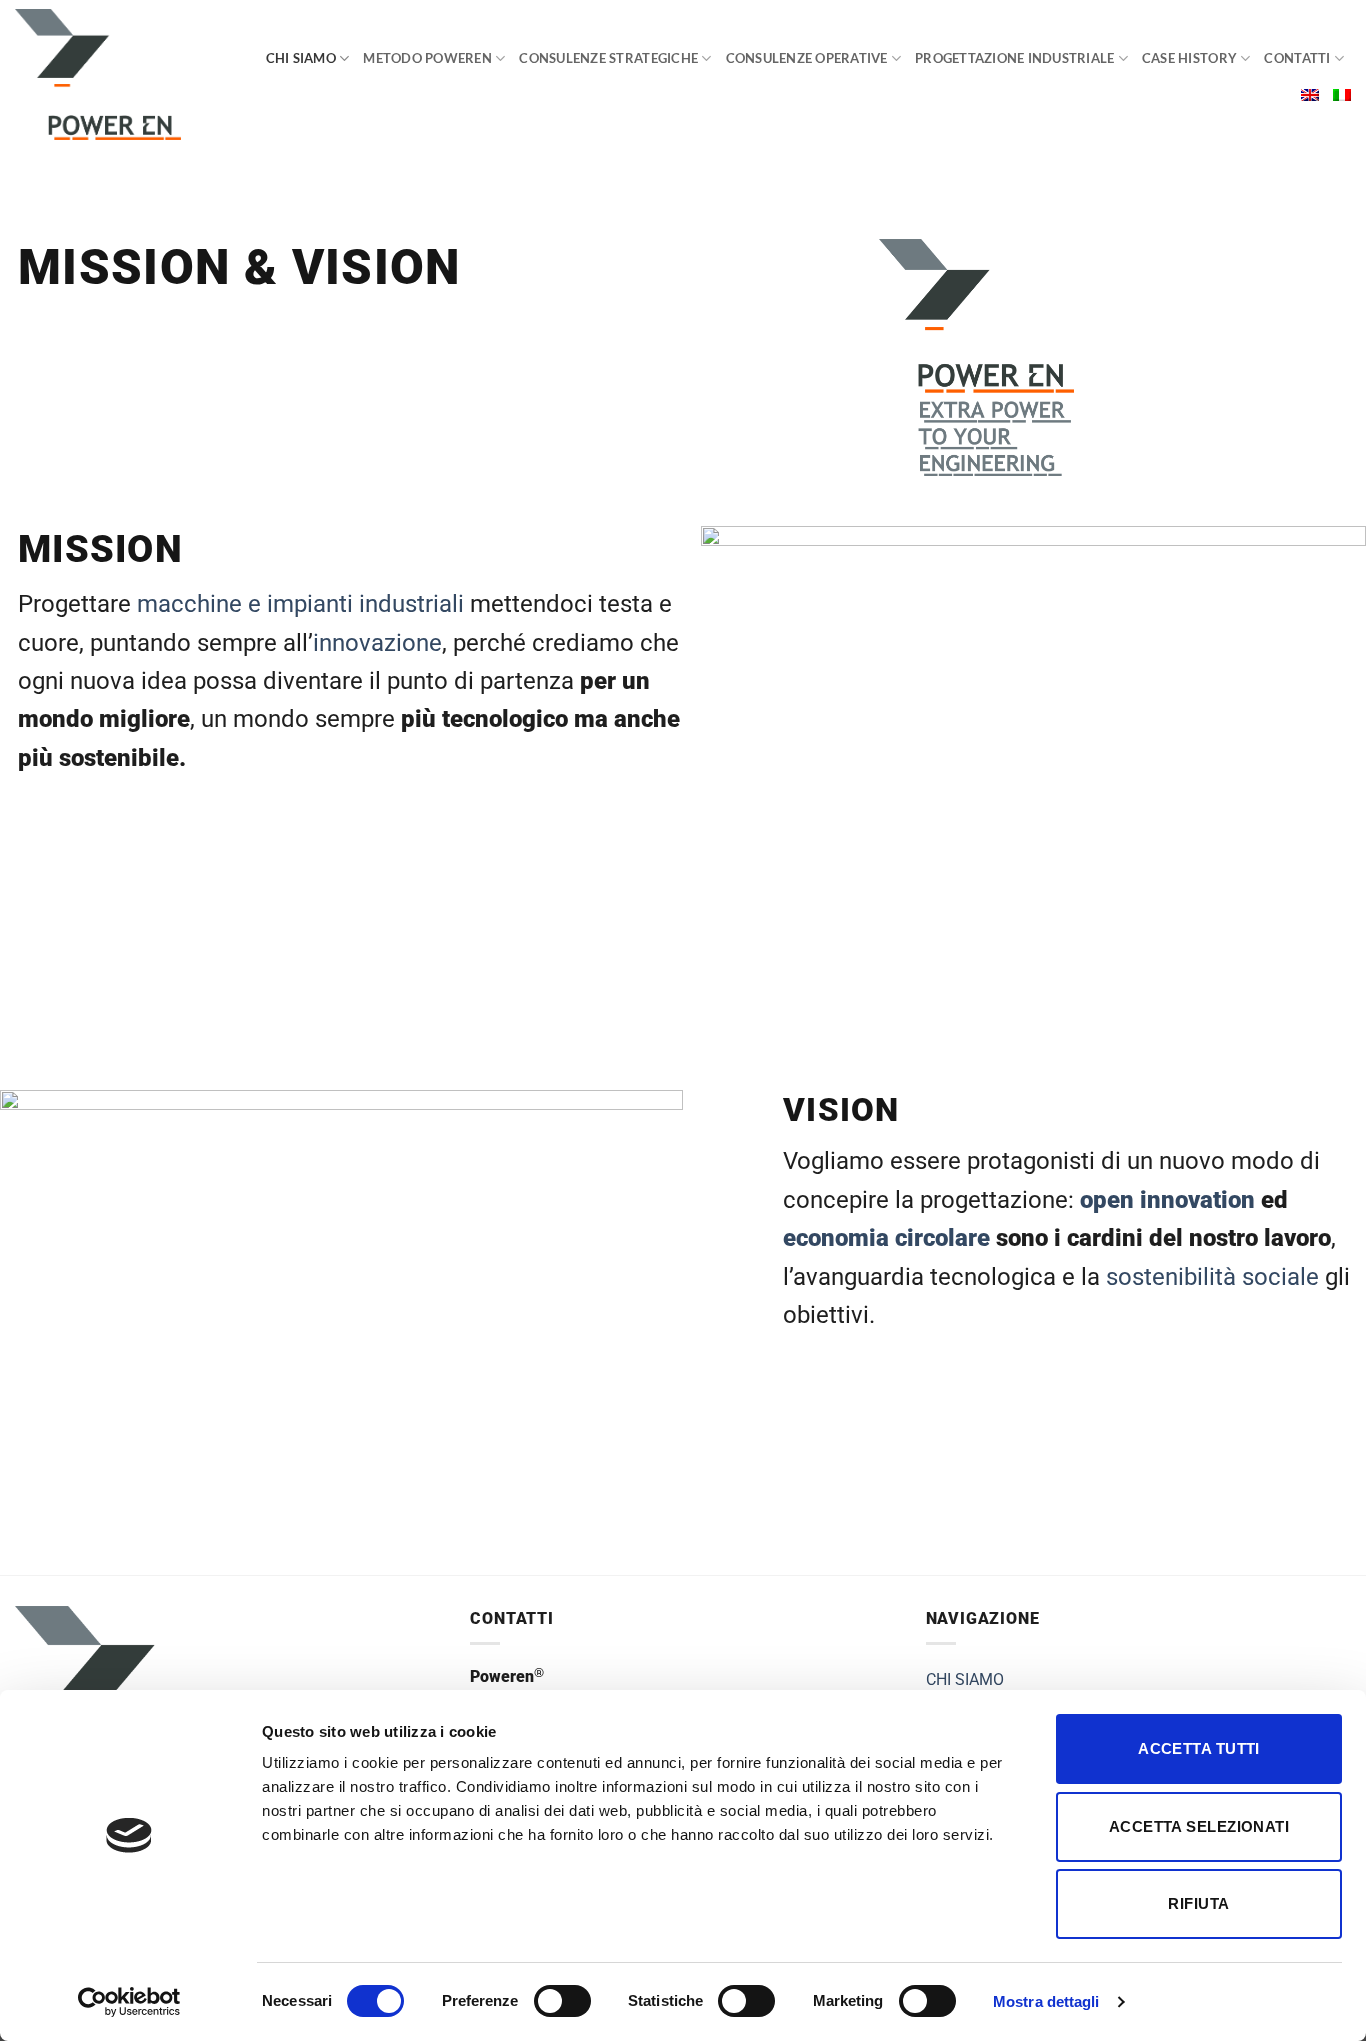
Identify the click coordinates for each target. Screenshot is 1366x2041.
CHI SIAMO (301, 58)
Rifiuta (1198, 1903)
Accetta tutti (1199, 1748)
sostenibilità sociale (1212, 1277)
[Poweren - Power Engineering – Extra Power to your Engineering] (116, 74)
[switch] (562, 2001)
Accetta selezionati (1199, 1826)
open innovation (1167, 1200)
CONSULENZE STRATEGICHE (608, 58)
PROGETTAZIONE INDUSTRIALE (1014, 58)
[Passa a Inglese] (1310, 95)
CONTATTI (1297, 58)
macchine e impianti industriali (300, 604)
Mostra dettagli (1046, 2001)
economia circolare (886, 1238)
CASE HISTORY (1189, 58)
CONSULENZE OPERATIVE (807, 58)
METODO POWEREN (427, 58)
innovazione (377, 643)
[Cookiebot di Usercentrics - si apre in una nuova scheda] (129, 2002)
